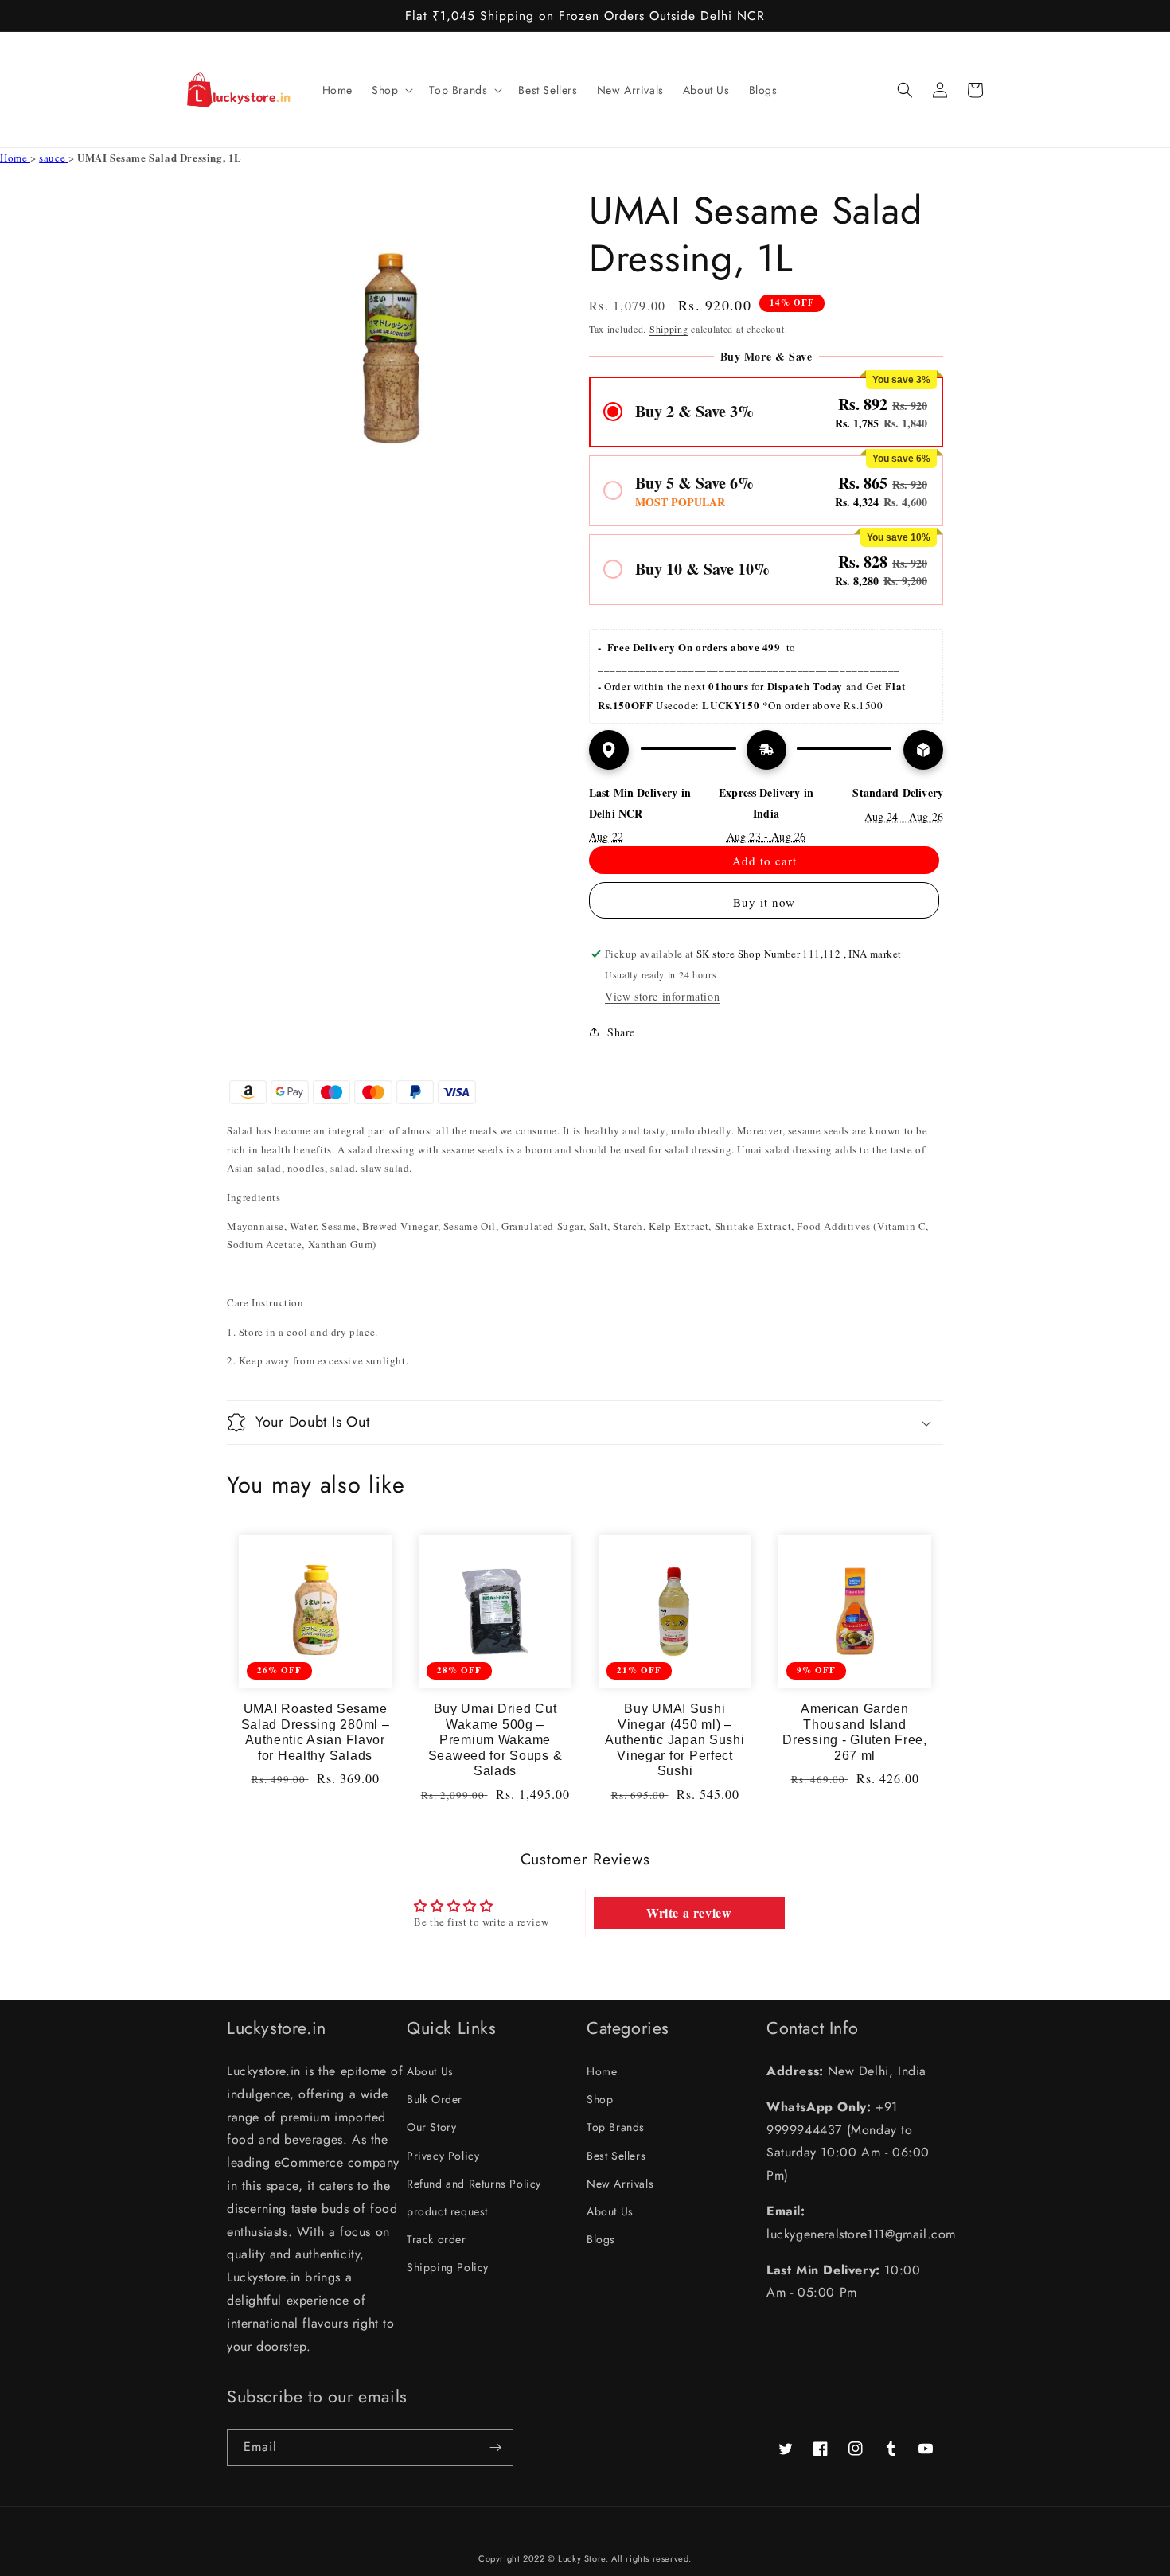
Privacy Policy (443, 2156)
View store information (662, 996)
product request (447, 2211)
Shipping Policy (448, 2267)
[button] (391, 90)
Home (15, 158)
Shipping (669, 329)
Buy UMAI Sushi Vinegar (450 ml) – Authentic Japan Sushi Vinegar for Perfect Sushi (675, 1740)
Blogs (601, 2239)
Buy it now (764, 902)
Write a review (689, 1912)
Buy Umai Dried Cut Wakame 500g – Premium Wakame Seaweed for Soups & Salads (495, 1740)
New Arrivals (620, 2184)
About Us (430, 2071)
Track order (437, 2239)
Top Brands (616, 2127)
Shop (600, 2099)
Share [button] (621, 1032)
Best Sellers (616, 2156)
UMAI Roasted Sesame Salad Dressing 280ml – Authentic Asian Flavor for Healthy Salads (316, 1732)
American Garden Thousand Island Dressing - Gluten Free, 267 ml (855, 1732)
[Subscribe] (495, 2447)
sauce (54, 158)
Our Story (431, 2127)
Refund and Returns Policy (474, 2184)
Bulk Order (435, 2099)
